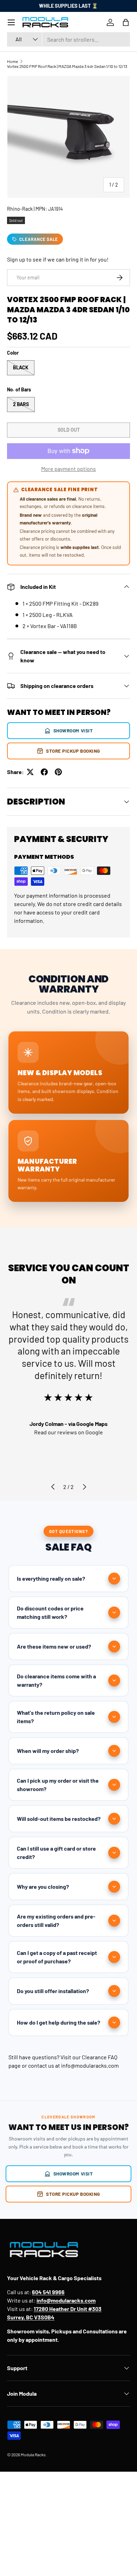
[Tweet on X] (30, 772)
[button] (126, 22)
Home (12, 61)
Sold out (69, 430)
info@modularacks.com (90, 2065)
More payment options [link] (68, 469)
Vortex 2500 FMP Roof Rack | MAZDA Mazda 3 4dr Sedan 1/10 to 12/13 (67, 66)
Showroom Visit (73, 730)
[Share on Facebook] (44, 772)
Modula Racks (33, 2455)
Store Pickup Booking (73, 751)
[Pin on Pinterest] (58, 772)
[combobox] (68, 39)
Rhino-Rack (20, 209)
